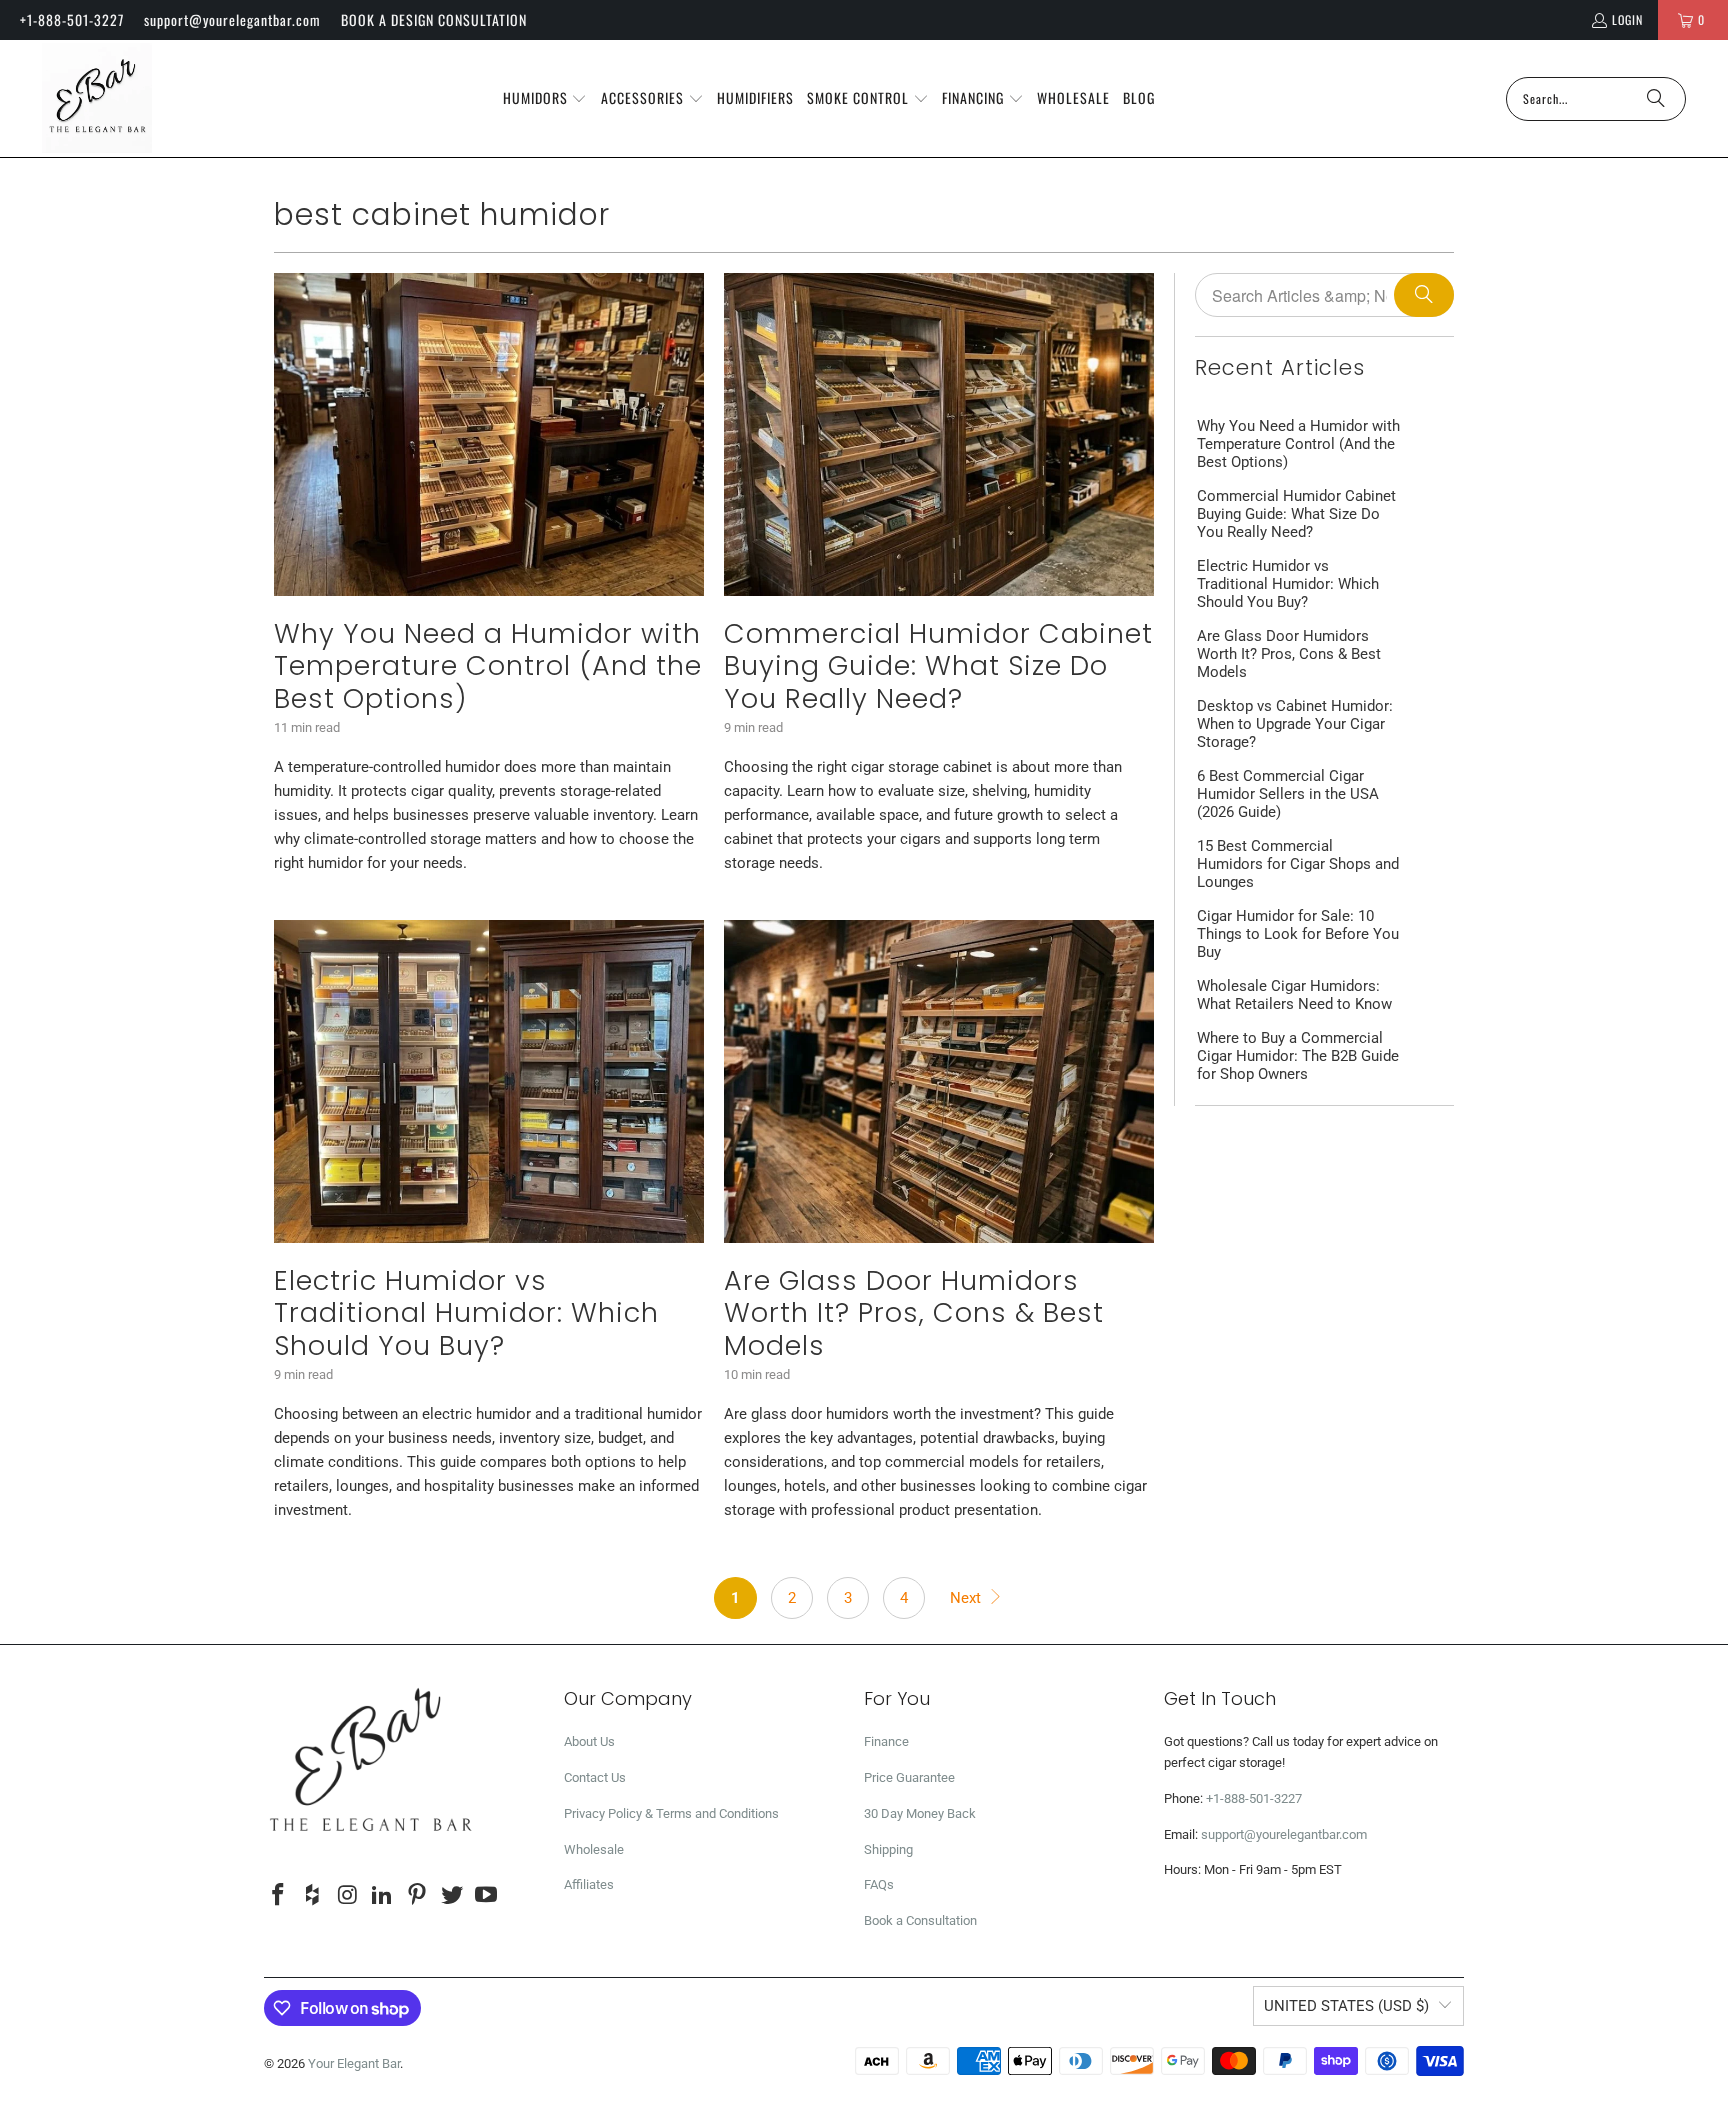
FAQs (879, 1884)
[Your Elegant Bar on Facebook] (279, 1896)
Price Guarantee (909, 1777)
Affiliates (589, 1884)
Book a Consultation (920, 1920)
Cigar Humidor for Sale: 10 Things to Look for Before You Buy (1298, 934)
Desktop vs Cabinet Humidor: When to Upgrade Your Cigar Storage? (1295, 724)
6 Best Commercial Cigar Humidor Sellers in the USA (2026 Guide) (1288, 794)
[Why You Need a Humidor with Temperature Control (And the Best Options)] (489, 434)
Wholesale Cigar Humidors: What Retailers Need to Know (1294, 995)
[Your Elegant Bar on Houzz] (314, 1896)
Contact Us (595, 1777)
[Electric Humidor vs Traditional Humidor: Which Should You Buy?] (489, 1081)
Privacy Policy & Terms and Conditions (671, 1813)
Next (967, 1598)
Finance (886, 1741)
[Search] (1656, 99)
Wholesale (594, 1849)
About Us (589, 1741)
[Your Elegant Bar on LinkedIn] (383, 1896)
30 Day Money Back (920, 1813)
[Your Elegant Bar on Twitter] (452, 1896)
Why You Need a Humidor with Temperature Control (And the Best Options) (488, 666)
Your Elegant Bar (354, 2063)
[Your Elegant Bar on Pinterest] (418, 1896)
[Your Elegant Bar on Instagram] (348, 1896)
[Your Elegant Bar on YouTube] (487, 1896)
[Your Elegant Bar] (97, 98)
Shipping (888, 1849)
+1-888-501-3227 (72, 19)
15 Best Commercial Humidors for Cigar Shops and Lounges (1298, 864)
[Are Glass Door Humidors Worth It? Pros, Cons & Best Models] (939, 1081)
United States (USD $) (1346, 2006)
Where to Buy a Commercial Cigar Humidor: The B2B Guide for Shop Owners (1298, 1056)
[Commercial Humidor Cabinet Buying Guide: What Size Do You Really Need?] (939, 434)
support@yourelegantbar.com (232, 19)
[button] (545, 99)
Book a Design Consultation (434, 19)
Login (1627, 19)
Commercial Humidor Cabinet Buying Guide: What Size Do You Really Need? (938, 666)
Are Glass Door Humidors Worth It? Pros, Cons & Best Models (914, 1313)
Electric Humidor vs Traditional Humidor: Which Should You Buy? (466, 1313)
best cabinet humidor (442, 214)
